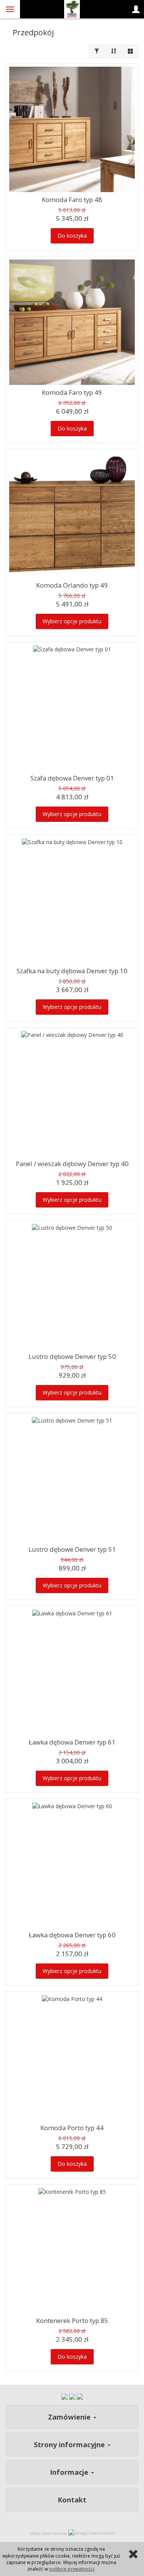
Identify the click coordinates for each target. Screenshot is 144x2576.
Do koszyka (72, 236)
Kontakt (72, 2500)
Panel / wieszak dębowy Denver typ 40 (72, 1164)
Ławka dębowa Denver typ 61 (72, 1742)
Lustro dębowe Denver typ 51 (72, 1549)
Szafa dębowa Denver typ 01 (72, 778)
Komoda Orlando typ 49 (72, 585)
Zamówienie (70, 2417)
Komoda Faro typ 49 (72, 392)
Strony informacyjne (70, 2445)
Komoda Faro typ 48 (72, 200)
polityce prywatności (72, 2569)
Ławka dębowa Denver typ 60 (72, 1935)
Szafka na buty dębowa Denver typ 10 (72, 971)
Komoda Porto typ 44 (72, 2128)
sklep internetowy (48, 2533)
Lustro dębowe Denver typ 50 (72, 1356)
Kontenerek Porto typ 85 (72, 2321)
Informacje (70, 2472)
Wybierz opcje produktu (72, 621)
